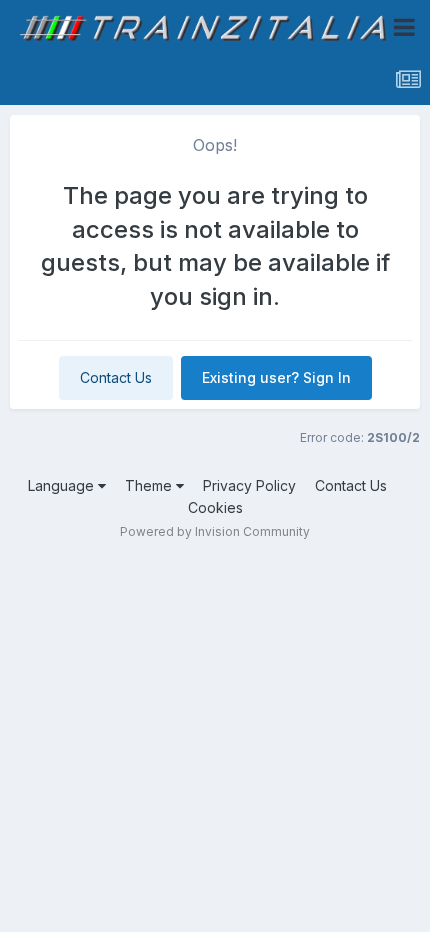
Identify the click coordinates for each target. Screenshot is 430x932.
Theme (150, 485)
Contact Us (116, 377)
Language (63, 485)
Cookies (215, 507)
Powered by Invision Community (215, 531)
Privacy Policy (249, 485)
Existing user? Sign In (276, 377)
